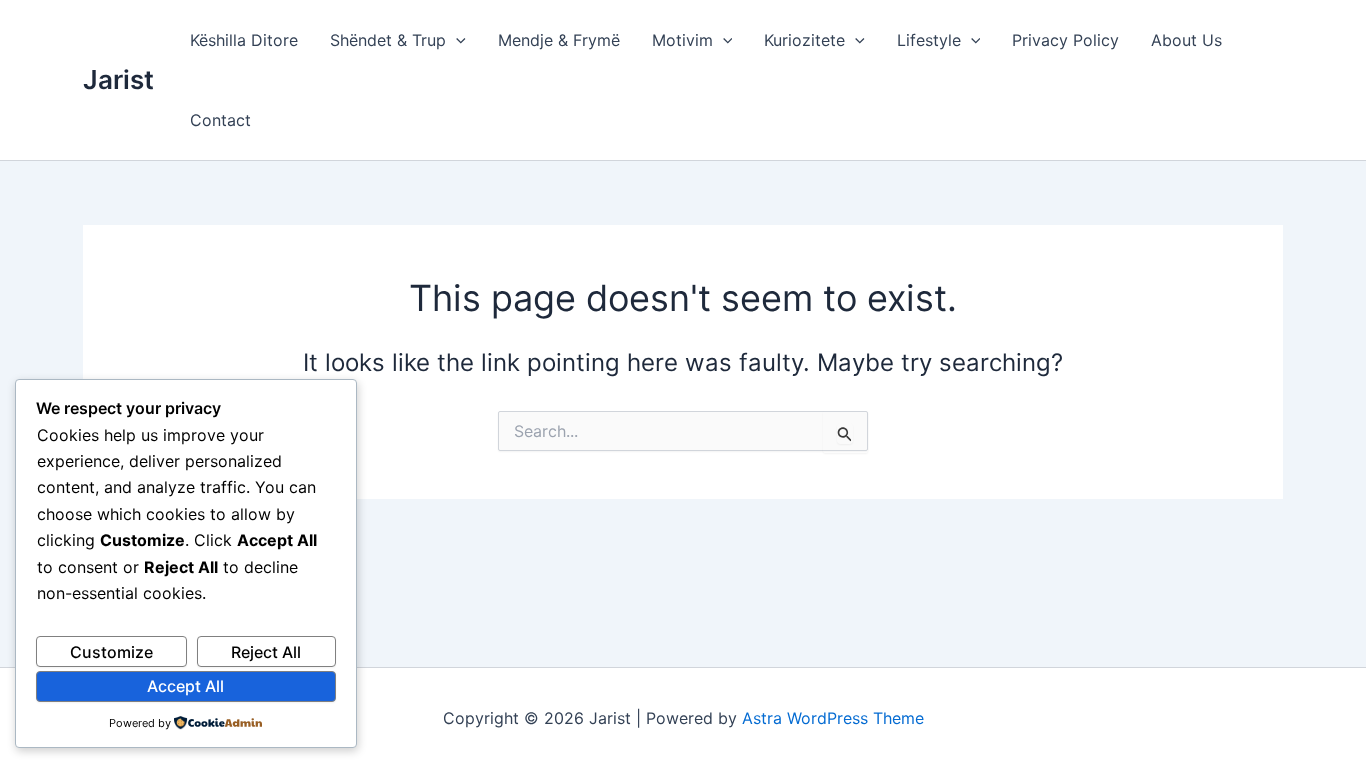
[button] (456, 40)
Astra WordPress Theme (833, 718)
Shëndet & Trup (388, 40)
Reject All (266, 652)
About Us (1186, 40)
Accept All (185, 686)
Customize (111, 652)
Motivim (682, 40)
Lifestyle (929, 40)
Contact (220, 120)
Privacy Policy (1065, 40)
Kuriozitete (804, 40)
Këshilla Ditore (244, 40)
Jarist (118, 79)
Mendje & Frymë (559, 40)
